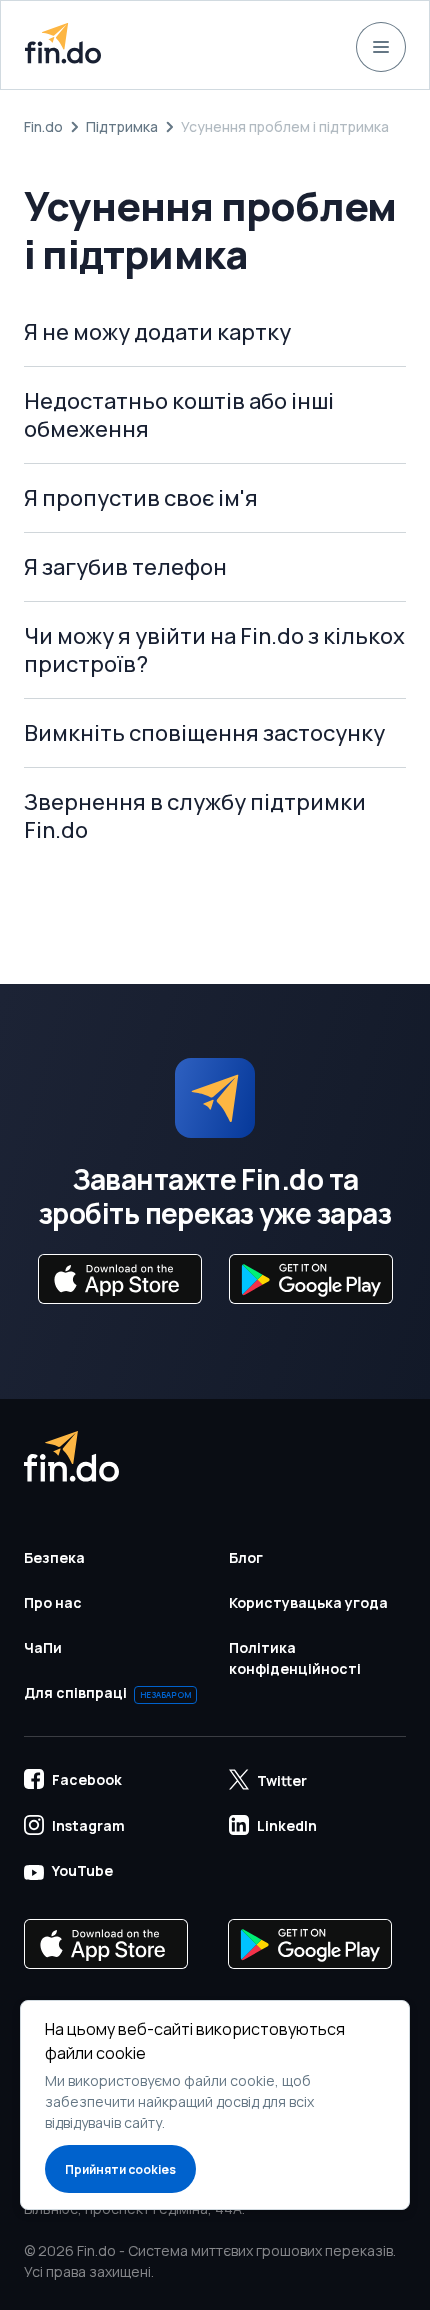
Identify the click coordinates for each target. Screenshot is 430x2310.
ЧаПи (43, 1647)
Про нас (53, 1602)
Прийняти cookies (120, 2169)
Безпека (54, 1557)
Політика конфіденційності (295, 1658)
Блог (246, 1557)
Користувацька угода (308, 1602)
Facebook (87, 1779)
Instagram (88, 1825)
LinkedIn (287, 1825)
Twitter (282, 1780)
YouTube (82, 1870)
